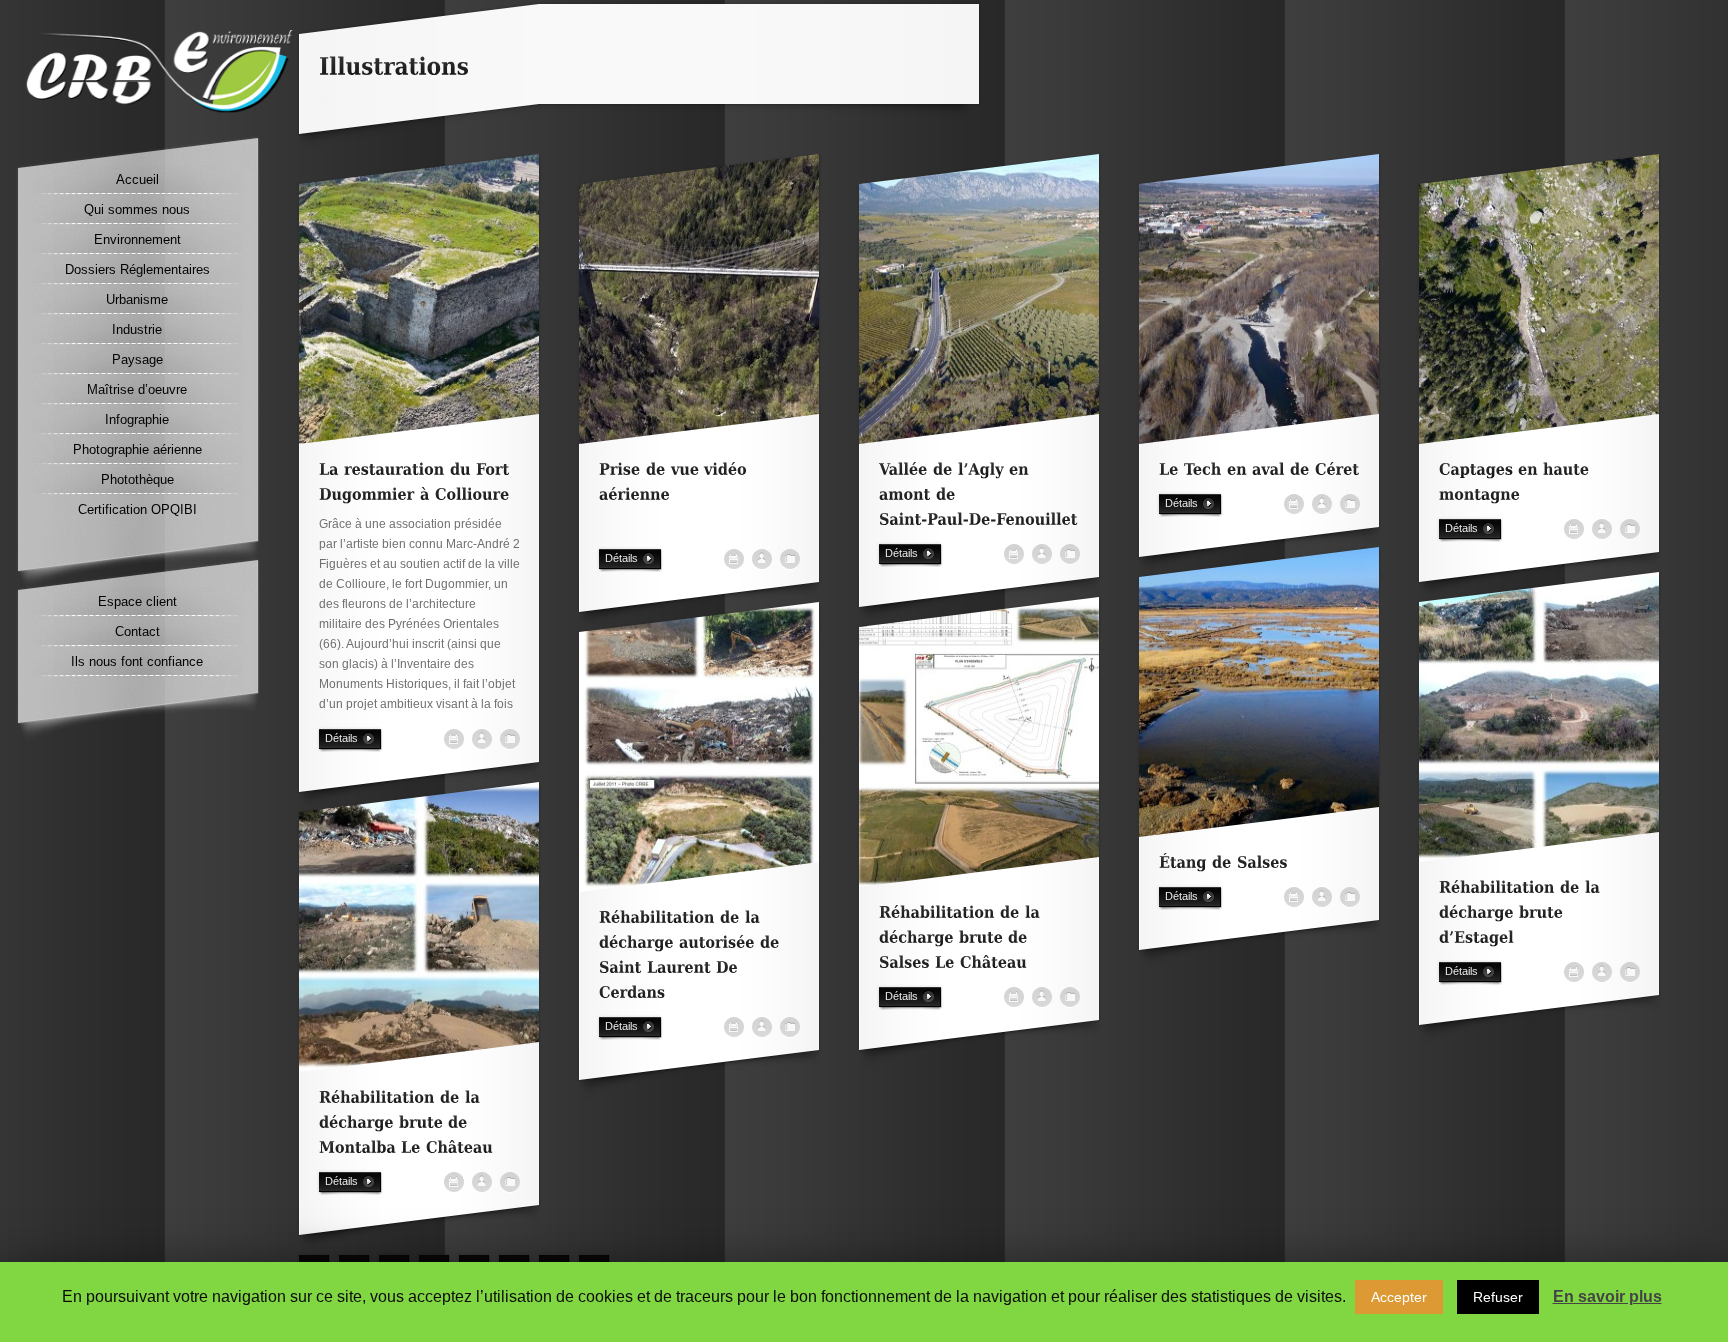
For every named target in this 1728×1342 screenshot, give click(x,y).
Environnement (137, 239)
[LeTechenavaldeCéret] (1259, 476)
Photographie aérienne (137, 449)
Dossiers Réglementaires (137, 269)
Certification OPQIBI (137, 509)
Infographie (137, 419)
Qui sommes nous (137, 209)
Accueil (137, 179)
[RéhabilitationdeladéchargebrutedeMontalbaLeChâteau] (406, 1129)
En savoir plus (1607, 1296)
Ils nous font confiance (137, 661)
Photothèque (137, 479)
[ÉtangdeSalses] (1223, 869)
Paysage (137, 359)
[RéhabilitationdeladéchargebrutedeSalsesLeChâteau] (962, 944)
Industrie (137, 329)
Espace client (137, 601)
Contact (137, 631)
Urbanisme (137, 299)
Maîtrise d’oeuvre (137, 389)
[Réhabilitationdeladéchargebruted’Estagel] (1522, 919)
